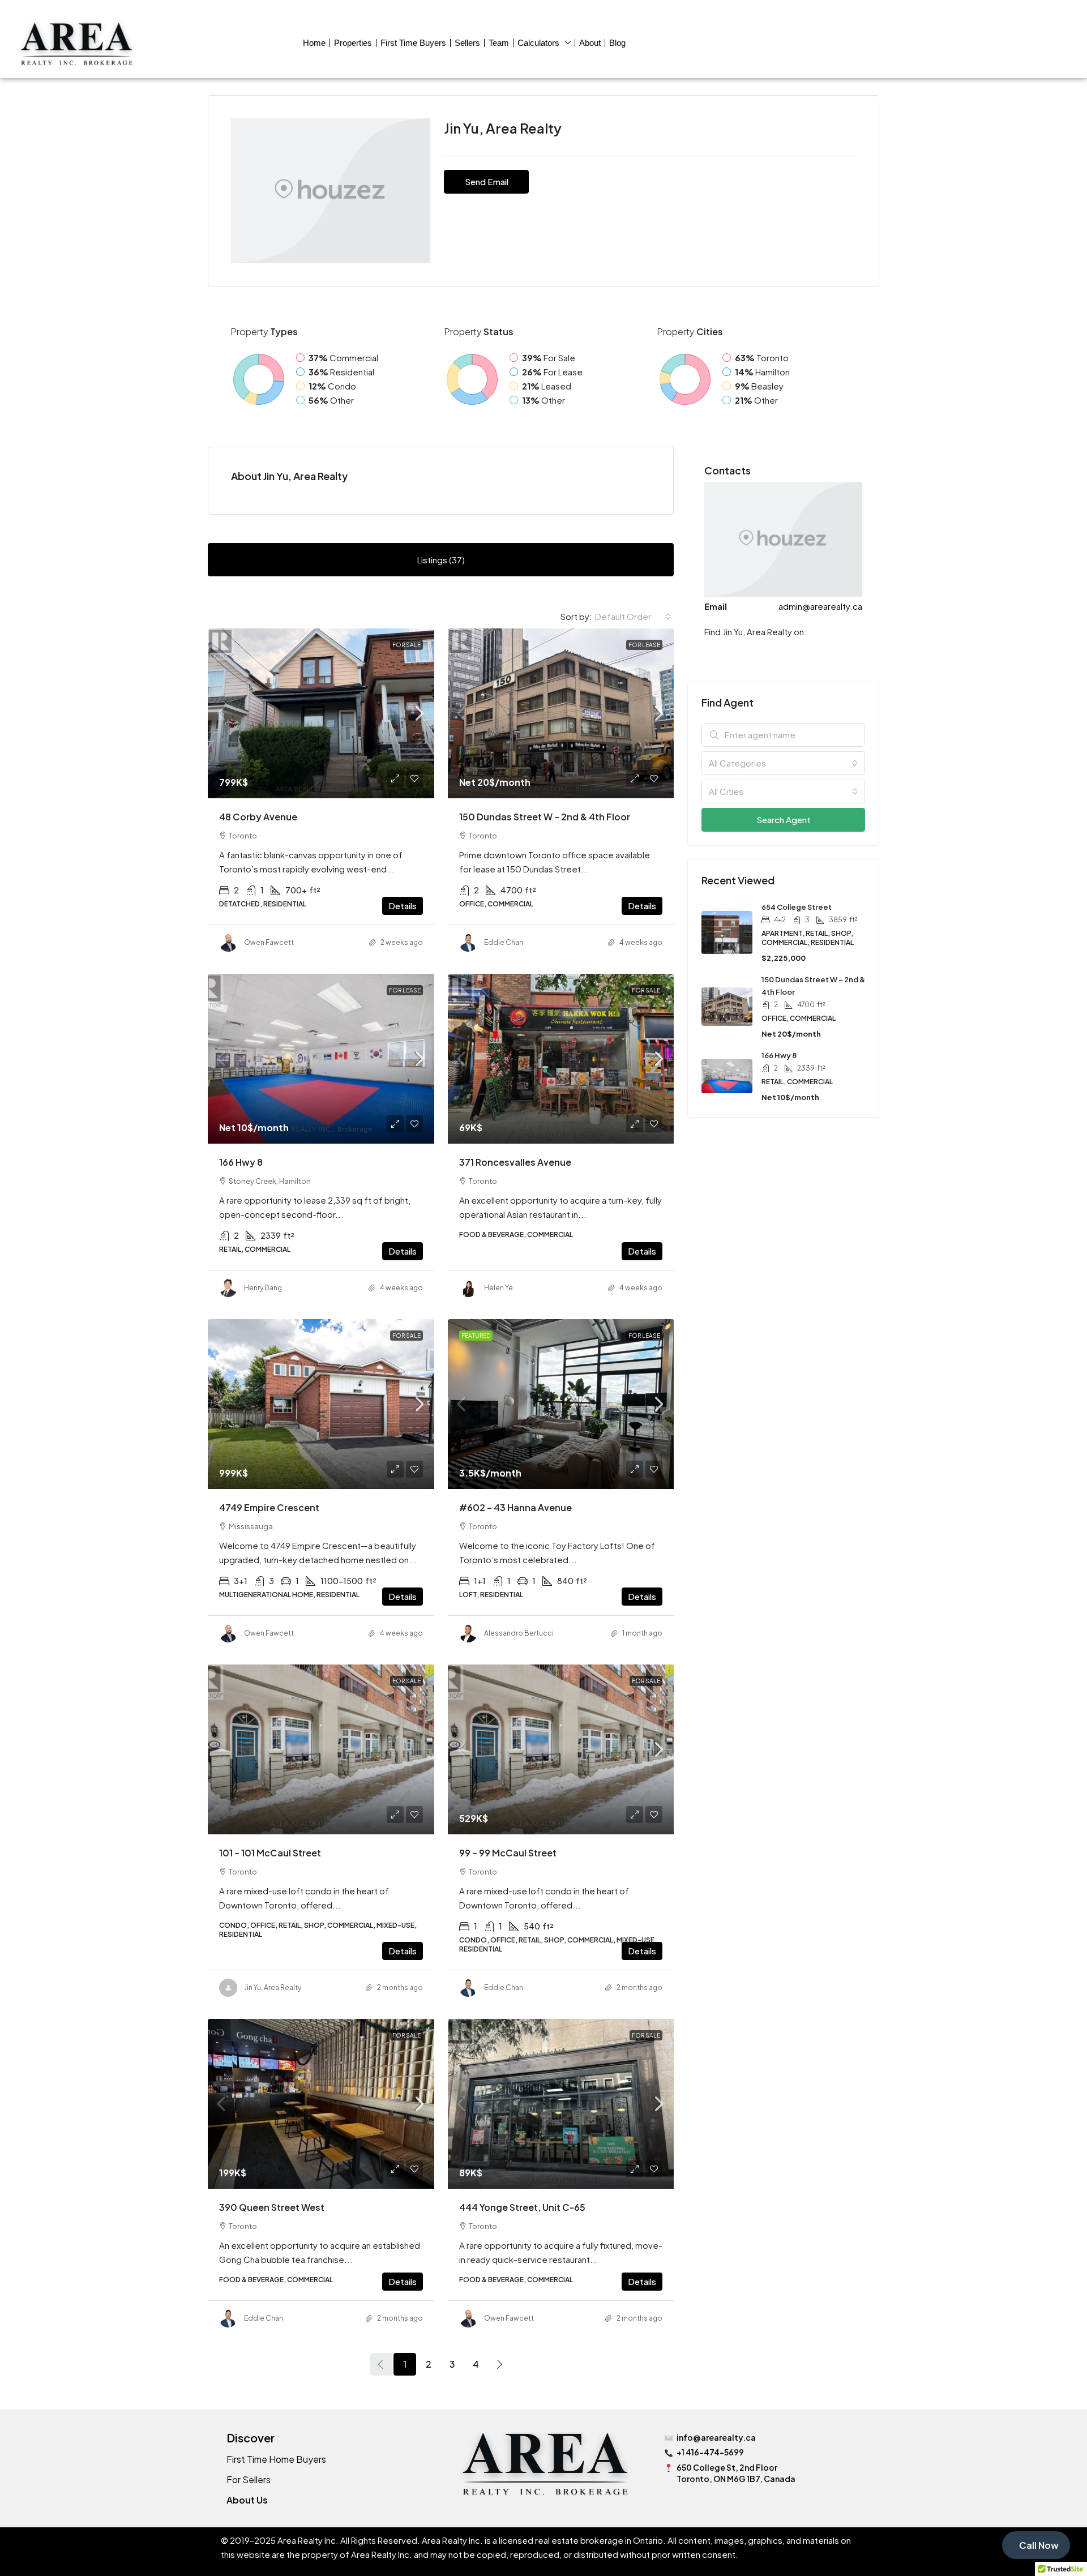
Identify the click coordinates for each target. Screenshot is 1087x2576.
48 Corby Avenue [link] (258, 817)
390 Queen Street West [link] (272, 2207)
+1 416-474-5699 (710, 2452)
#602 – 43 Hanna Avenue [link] (515, 1507)
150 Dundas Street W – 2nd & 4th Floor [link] (545, 817)
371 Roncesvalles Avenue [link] (515, 1162)
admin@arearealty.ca (820, 606)
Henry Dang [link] (263, 1288)
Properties (353, 43)
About (590, 43)
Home (314, 43)
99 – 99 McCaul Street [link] (508, 1853)
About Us (247, 2500)
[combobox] (633, 617)
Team (499, 43)
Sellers (467, 43)
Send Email (487, 181)
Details (403, 906)
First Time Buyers (413, 43)
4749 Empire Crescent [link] (269, 1507)
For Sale (406, 645)
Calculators (538, 43)
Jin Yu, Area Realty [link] (273, 1987)
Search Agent (784, 820)
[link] (321, 713)
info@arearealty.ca (716, 2437)
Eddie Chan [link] (504, 942)
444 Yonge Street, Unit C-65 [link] (522, 2207)
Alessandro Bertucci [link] (519, 1633)
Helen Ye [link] (498, 1288)
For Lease (644, 645)
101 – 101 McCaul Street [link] (270, 1853)
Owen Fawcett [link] (269, 942)
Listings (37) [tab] (441, 560)
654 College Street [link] (797, 907)
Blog (617, 43)
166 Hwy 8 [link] (241, 1162)
